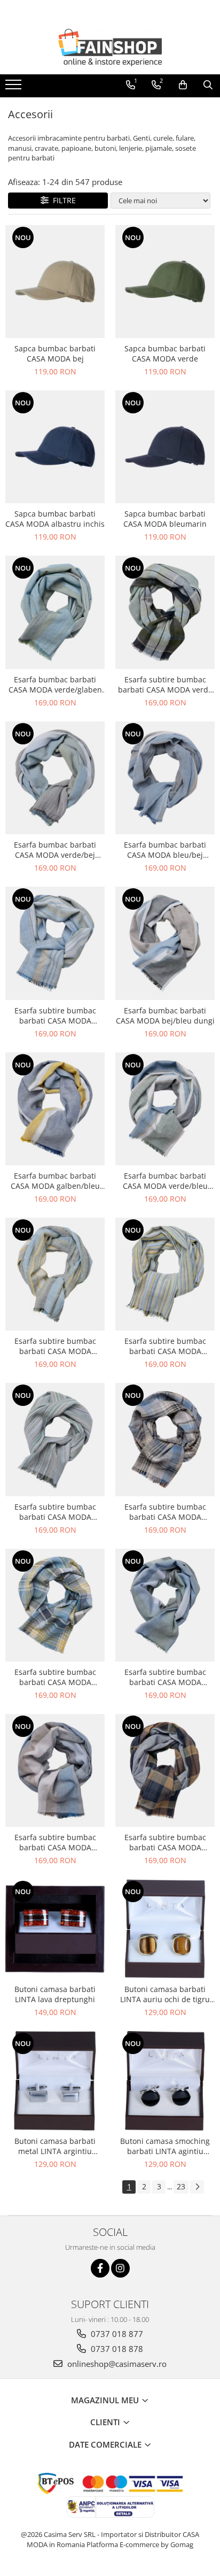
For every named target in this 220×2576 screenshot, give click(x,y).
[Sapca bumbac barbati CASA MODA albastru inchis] (55, 447)
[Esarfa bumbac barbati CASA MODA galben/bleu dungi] (55, 1109)
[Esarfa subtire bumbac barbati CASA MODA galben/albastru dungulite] (165, 1274)
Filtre (62, 200)
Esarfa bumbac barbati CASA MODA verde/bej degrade (55, 850)
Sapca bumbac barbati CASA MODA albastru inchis (55, 519)
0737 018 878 (116, 2349)
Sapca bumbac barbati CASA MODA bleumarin (165, 519)
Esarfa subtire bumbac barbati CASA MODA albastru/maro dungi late (55, 1842)
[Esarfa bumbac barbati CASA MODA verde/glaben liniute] (55, 612)
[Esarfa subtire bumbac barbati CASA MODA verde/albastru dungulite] (55, 1439)
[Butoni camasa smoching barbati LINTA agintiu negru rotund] (165, 2081)
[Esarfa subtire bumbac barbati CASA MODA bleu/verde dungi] (55, 943)
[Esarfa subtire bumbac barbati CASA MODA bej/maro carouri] (165, 1439)
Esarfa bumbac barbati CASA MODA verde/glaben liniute (55, 685)
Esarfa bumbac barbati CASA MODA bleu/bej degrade (165, 850)
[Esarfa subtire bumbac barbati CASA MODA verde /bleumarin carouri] (165, 612)
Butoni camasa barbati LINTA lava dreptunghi (55, 1994)
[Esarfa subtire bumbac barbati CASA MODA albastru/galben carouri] (55, 1605)
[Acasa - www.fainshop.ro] (110, 48)
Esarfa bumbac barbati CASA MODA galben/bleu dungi (55, 1181)
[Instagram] (120, 2268)
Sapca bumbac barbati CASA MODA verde (165, 353)
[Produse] (15, 88)
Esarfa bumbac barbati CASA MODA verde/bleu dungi (165, 1181)
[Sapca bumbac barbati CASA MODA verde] (165, 282)
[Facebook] (100, 2268)
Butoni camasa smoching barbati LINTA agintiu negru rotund (165, 2146)
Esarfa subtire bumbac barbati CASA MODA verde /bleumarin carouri (165, 685)
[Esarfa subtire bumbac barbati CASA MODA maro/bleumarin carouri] (165, 1770)
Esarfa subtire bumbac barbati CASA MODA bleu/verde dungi (55, 1016)
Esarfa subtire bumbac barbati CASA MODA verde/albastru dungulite (55, 1512)
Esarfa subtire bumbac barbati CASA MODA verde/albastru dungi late (165, 1677)
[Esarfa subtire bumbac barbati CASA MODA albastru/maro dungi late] (55, 1770)
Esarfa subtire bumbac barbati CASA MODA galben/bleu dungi (55, 1346)
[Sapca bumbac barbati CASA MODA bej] (55, 282)
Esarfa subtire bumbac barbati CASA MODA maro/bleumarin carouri (165, 1842)
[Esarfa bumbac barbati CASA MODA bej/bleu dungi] (165, 943)
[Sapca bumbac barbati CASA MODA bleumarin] (165, 447)
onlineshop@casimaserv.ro (116, 2364)
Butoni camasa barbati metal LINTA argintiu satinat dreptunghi (55, 2146)
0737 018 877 (116, 2334)
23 (181, 2186)
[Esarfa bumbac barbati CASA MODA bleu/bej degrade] (165, 778)
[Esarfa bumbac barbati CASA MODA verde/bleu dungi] (165, 1109)
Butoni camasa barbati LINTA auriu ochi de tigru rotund (165, 1994)
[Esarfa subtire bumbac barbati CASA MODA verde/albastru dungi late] (165, 1605)
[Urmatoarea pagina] (197, 2187)
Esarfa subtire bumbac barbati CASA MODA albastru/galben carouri (55, 1677)
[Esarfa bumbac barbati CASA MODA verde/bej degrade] (55, 778)
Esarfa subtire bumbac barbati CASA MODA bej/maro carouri (165, 1512)
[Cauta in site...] (208, 85)
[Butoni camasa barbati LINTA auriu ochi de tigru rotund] (165, 1929)
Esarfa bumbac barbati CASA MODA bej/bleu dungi (165, 1016)
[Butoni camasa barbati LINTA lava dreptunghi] (55, 1929)
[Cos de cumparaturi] (183, 85)
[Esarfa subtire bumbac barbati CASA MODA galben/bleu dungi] (55, 1274)
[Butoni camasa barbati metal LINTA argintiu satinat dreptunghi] (55, 2081)
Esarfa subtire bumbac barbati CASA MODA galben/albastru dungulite (165, 1346)
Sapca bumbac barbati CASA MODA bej (55, 353)
